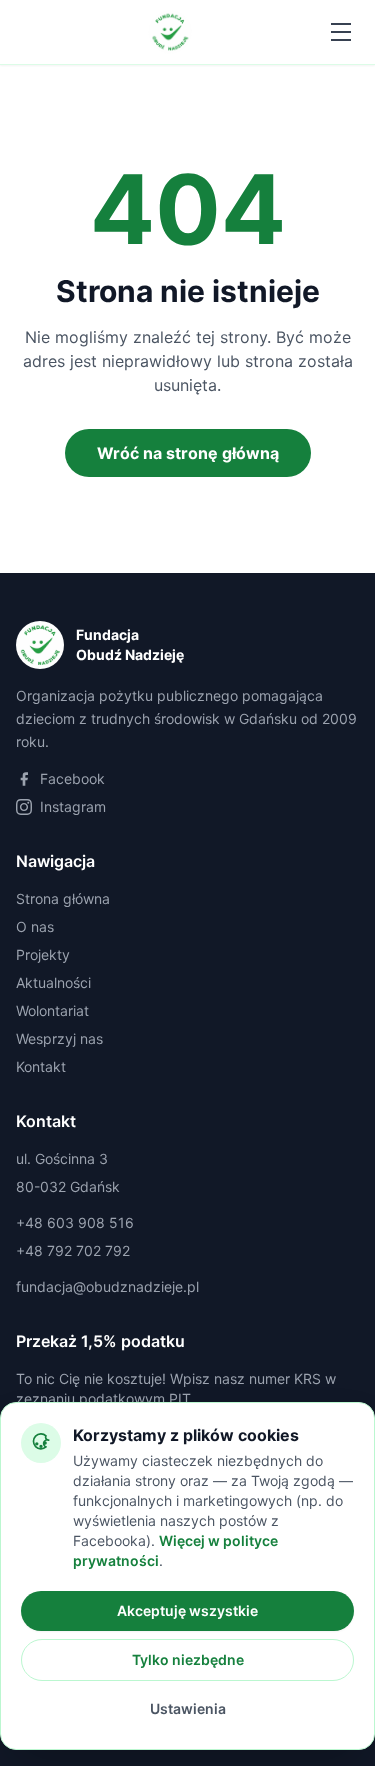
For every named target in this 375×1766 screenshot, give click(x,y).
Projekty (43, 954)
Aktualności (53, 982)
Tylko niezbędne (188, 1659)
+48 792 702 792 (73, 1250)
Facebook (72, 778)
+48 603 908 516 (75, 1222)
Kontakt (41, 1066)
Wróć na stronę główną (188, 453)
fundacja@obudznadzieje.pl (107, 1286)
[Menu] (341, 32)
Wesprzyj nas (59, 1038)
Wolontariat (52, 1010)
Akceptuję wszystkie (187, 1610)
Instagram (73, 806)
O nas (35, 926)
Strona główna (63, 898)
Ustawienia (188, 1708)
